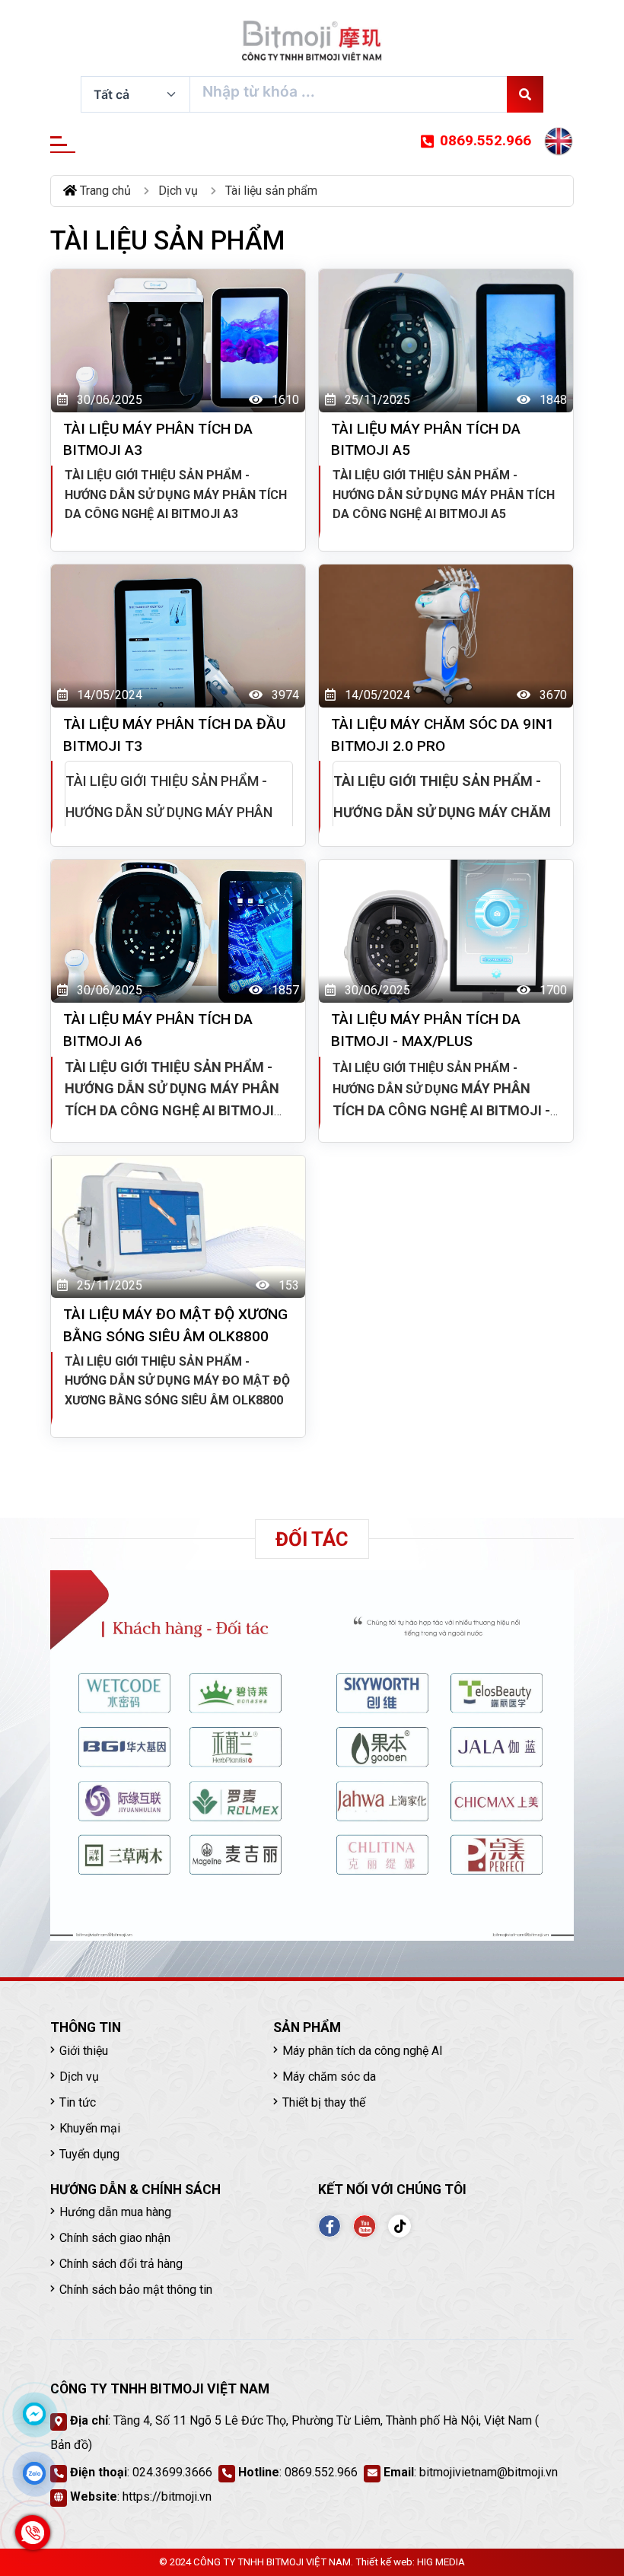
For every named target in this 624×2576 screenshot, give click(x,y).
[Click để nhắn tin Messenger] (34, 2414)
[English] (559, 142)
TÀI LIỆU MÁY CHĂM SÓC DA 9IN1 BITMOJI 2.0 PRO (443, 735)
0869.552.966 (486, 140)
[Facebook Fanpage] (330, 2226)
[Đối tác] (312, 1756)
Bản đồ (69, 2445)
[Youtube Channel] (365, 2226)
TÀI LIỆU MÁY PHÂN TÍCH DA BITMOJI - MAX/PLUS (426, 1030)
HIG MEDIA (441, 2562)
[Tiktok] (400, 2226)
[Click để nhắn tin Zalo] (34, 2473)
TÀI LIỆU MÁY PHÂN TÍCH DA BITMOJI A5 (426, 440)
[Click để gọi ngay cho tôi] (33, 2533)
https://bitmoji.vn (167, 2496)
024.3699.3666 (172, 2472)
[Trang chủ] (312, 41)
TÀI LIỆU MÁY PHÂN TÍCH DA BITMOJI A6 (158, 1030)
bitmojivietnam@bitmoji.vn (489, 2472)
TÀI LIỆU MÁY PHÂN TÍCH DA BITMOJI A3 (158, 440)
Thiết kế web (384, 2562)
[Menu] (63, 145)
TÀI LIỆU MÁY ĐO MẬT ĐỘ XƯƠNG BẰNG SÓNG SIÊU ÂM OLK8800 (175, 1325)
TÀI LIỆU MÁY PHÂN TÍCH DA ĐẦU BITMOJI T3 (174, 735)
